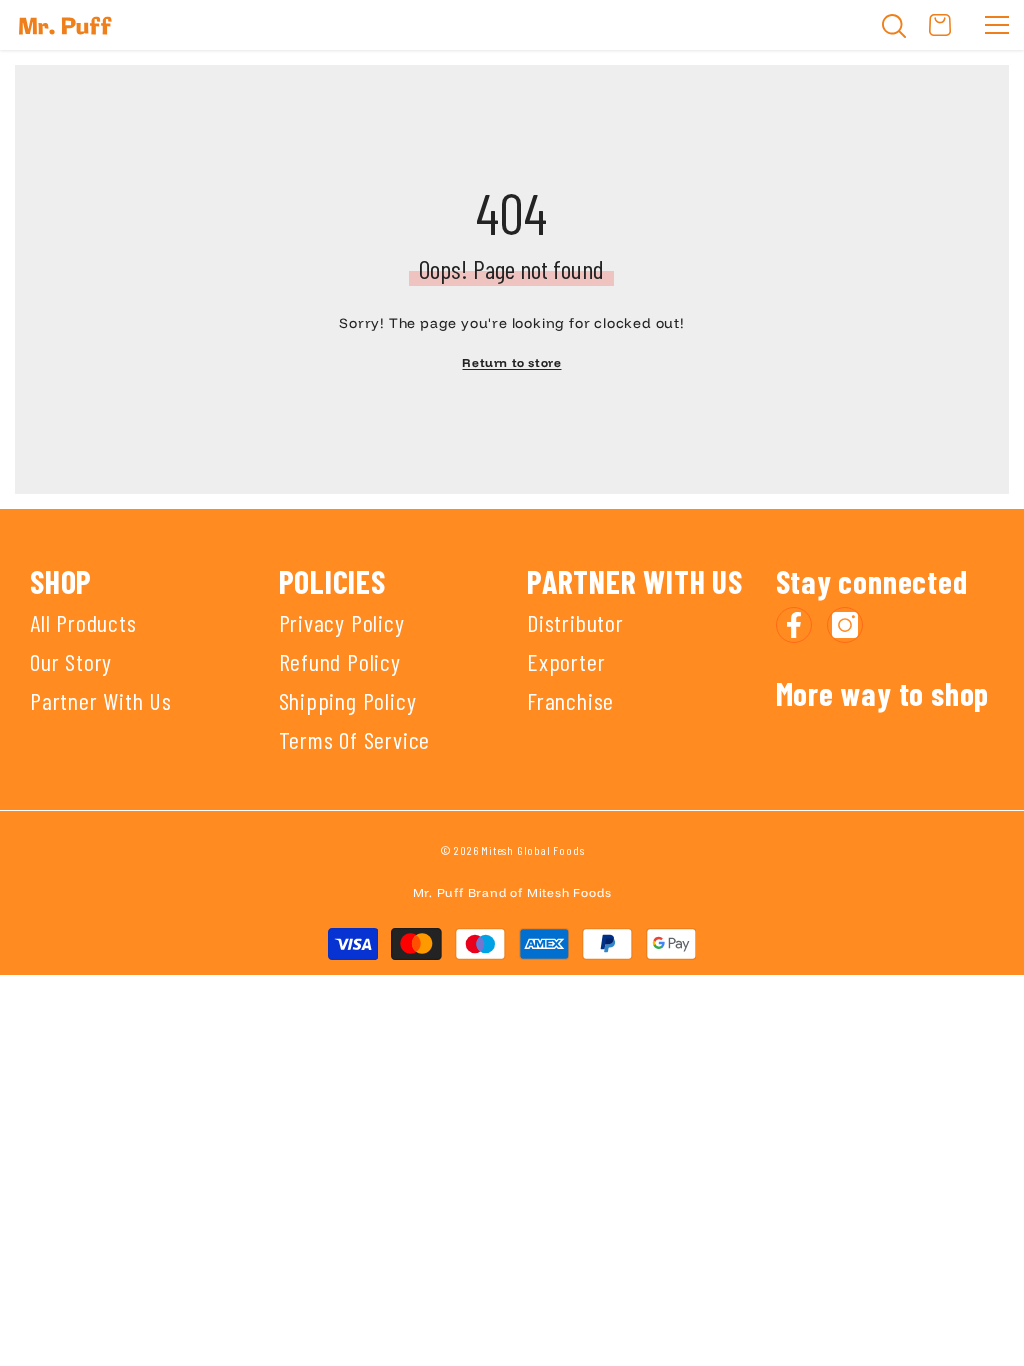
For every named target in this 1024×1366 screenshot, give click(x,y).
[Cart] (940, 25)
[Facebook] (794, 625)
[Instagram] (845, 625)
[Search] (894, 26)
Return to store (511, 362)
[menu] (997, 25)
